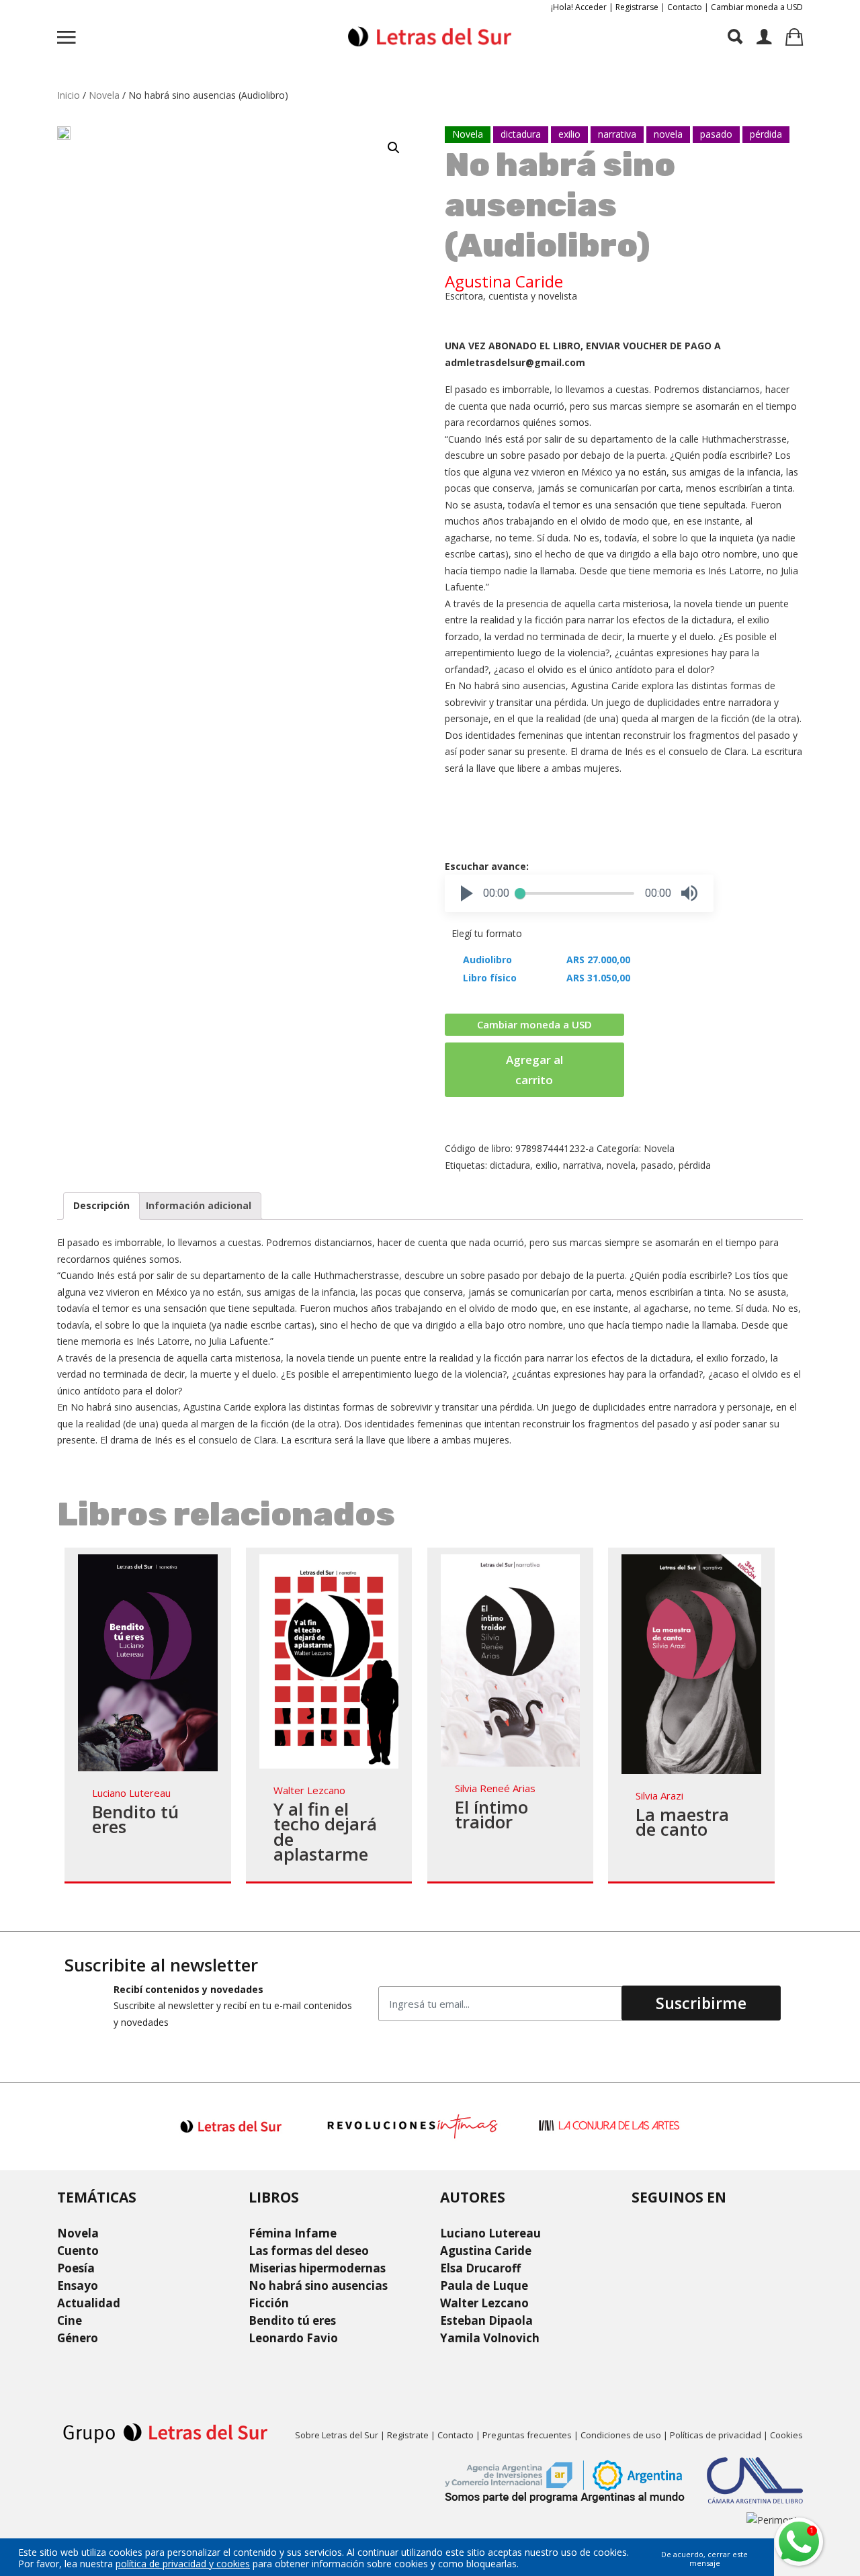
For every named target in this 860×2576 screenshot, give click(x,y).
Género (78, 2338)
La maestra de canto (682, 1822)
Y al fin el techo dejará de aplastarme (325, 1832)
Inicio (69, 95)
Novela (104, 95)
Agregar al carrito (534, 1070)
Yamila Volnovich (490, 2338)
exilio (547, 1165)
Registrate (408, 2435)
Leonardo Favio (293, 2338)
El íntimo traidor (491, 1815)
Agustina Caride (504, 281)
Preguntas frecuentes (527, 2435)
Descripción (101, 1205)
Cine (70, 2320)
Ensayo (78, 2285)
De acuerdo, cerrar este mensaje (704, 2559)
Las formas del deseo (309, 2251)
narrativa (582, 1165)
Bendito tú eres (135, 1819)
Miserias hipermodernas (317, 2268)
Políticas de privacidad (716, 2435)
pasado (657, 1165)
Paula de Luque (484, 2285)
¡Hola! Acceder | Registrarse (605, 7)
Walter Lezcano (309, 1790)
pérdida (695, 1165)
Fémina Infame (293, 2233)
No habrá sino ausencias (318, 2285)
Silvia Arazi (659, 1795)
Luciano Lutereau (131, 1793)
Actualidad (89, 2303)
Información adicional (199, 1205)
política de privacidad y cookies (183, 2564)
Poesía (76, 2268)
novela (621, 1165)
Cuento (78, 2251)
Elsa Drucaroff (480, 2268)
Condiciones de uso (621, 2435)
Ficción (269, 2303)
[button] (467, 893)
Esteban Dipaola (486, 2320)
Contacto (685, 7)
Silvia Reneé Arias (495, 1788)
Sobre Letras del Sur (337, 2435)
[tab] (101, 1206)
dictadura (510, 1165)
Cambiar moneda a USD (757, 7)
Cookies (786, 2435)
